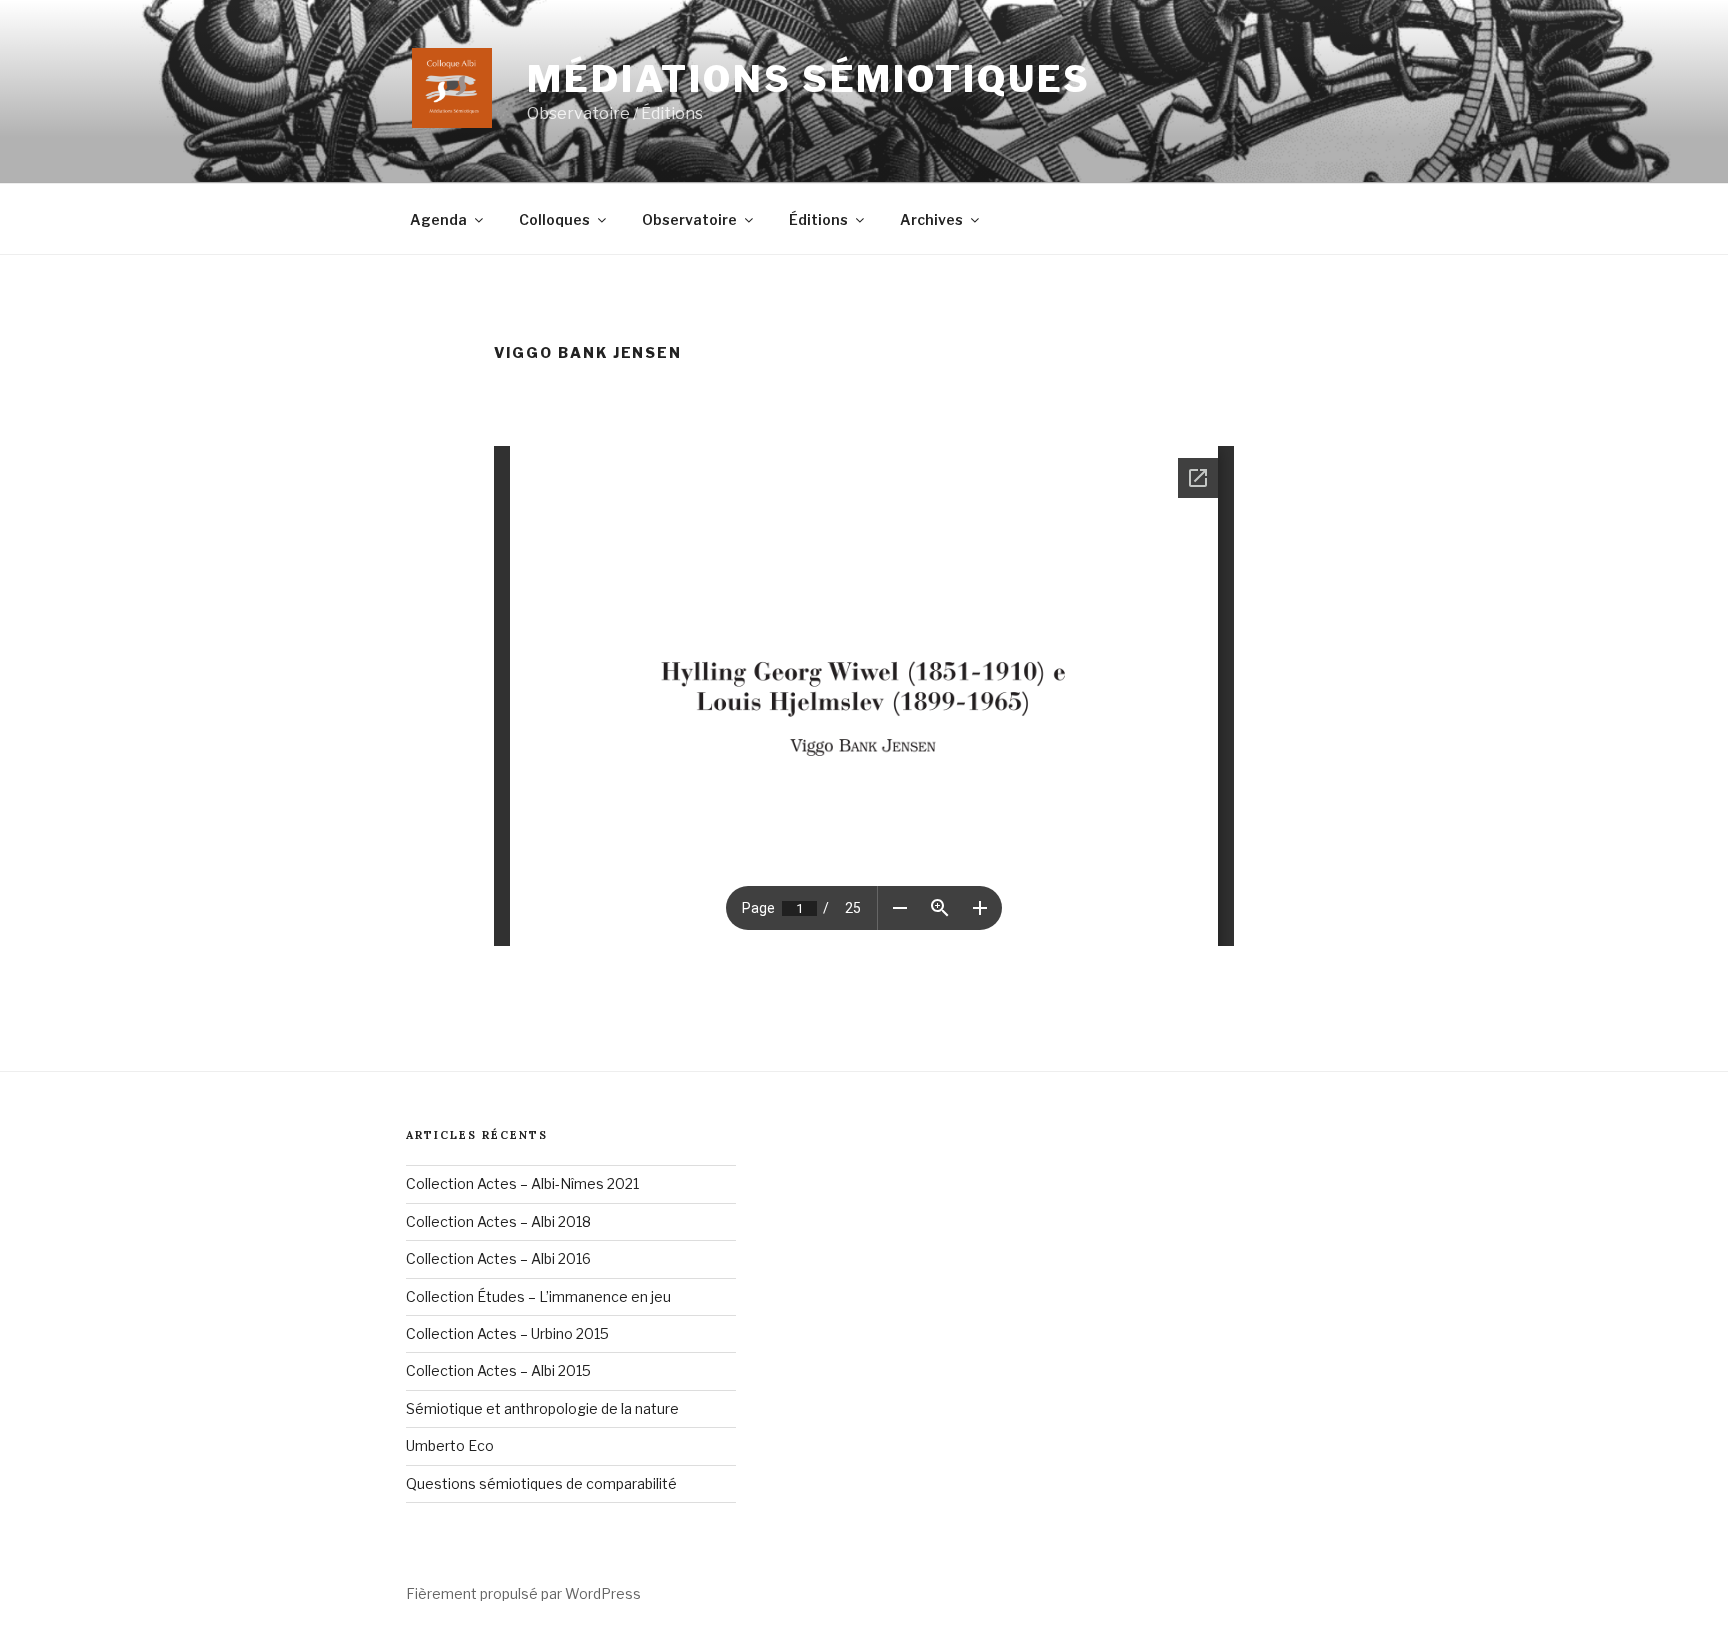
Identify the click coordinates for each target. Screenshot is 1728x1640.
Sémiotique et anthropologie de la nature (542, 1408)
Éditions (818, 219)
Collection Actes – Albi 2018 (498, 1221)
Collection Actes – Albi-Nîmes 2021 (522, 1183)
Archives (931, 219)
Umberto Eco (450, 1445)
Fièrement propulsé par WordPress (523, 1593)
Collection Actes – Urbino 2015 (507, 1333)
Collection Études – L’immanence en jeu (538, 1296)
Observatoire (689, 219)
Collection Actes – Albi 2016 (498, 1258)
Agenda (438, 219)
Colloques (554, 219)
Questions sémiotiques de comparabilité (541, 1483)
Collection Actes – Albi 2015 (498, 1370)
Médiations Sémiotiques (809, 79)
